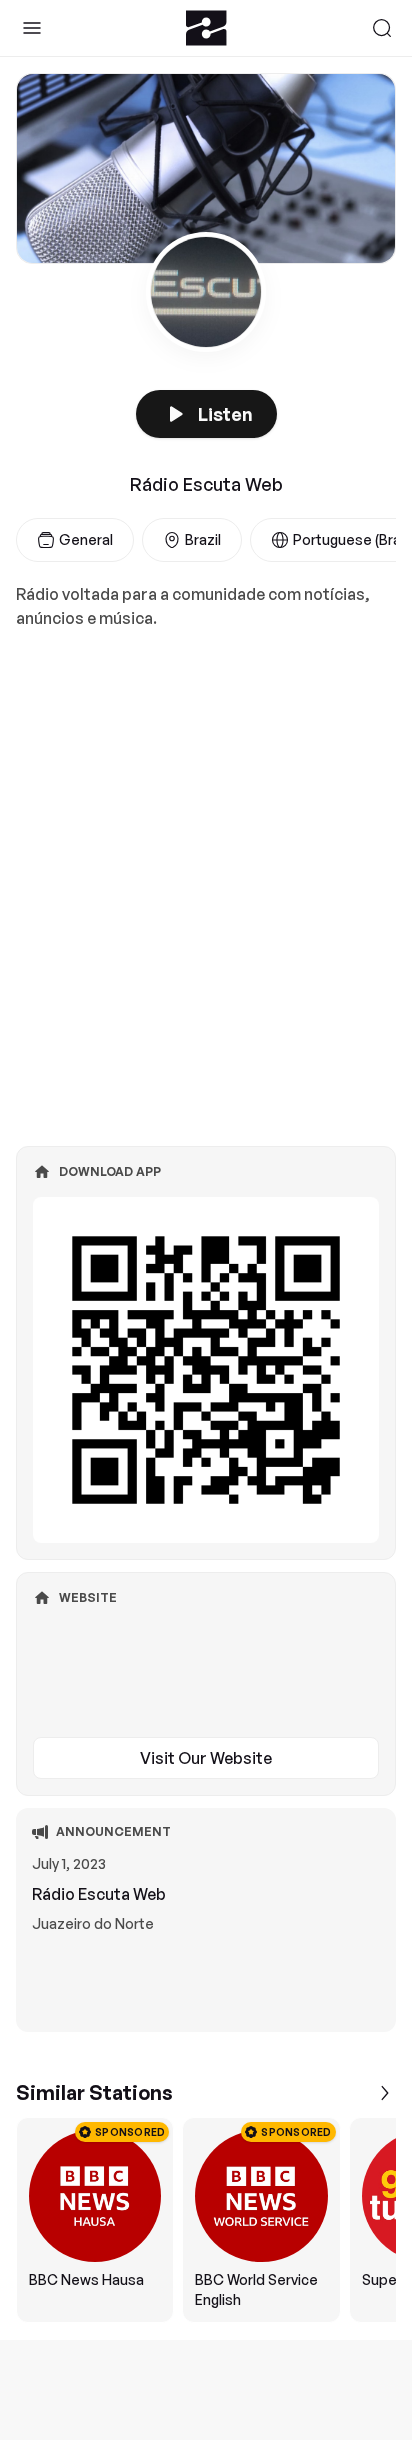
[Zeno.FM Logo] (206, 28)
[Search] (382, 28)
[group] (206, 2220)
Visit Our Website (206, 1758)
